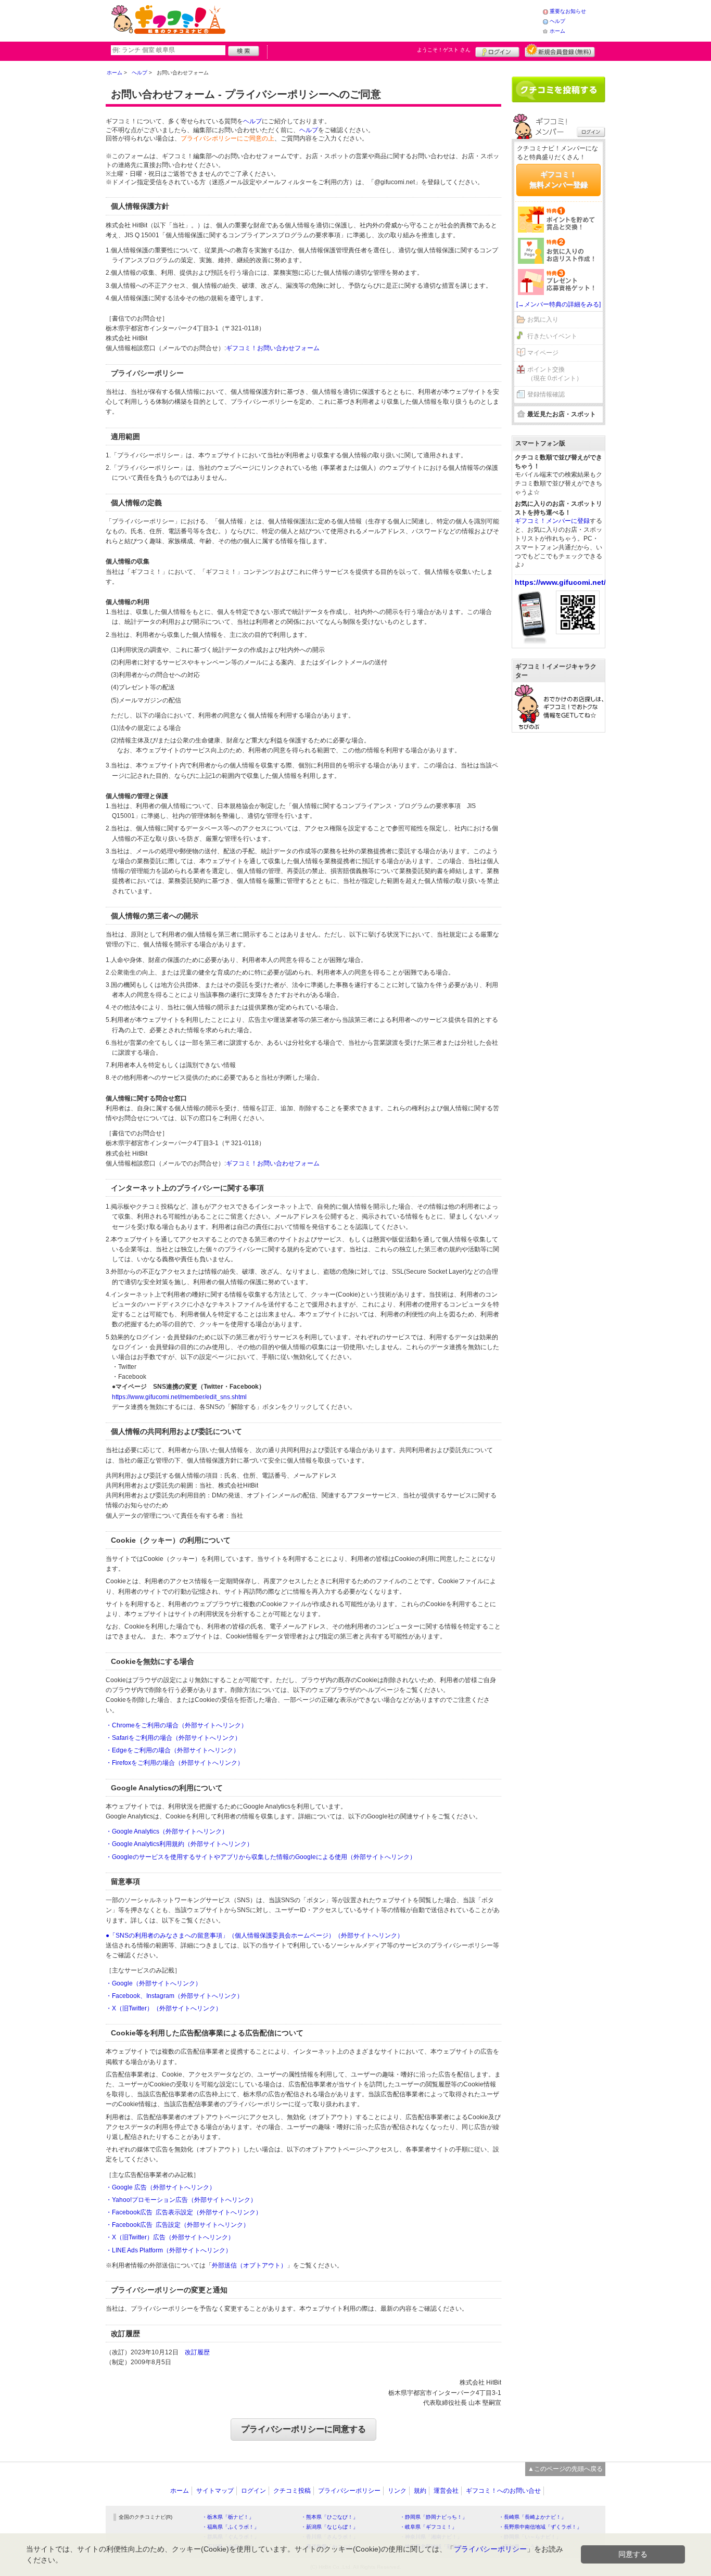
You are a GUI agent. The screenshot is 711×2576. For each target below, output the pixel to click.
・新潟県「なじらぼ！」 (329, 2527)
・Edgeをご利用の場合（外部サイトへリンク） (173, 1750)
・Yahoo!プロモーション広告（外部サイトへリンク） (181, 2200)
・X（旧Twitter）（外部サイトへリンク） (164, 2008)
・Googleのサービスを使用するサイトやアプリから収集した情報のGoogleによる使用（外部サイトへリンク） (261, 1857)
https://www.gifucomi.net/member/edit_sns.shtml (179, 1397)
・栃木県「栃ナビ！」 (228, 2517)
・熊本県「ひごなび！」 (329, 2517)
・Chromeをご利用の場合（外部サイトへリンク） (176, 1725)
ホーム (557, 31)
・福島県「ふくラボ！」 (231, 2527)
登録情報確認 (546, 394)
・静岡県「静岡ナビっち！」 (434, 2517)
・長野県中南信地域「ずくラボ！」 (540, 2527)
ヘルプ (557, 21)
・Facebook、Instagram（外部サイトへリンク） (174, 1996)
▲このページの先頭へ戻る (565, 2469)
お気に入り (543, 319)
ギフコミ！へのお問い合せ (503, 2491)
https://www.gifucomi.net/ (560, 582)
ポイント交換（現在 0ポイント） (555, 374)
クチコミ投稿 (292, 2491)
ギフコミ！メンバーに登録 (552, 521)
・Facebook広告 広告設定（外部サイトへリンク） (177, 2225)
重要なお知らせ (568, 11)
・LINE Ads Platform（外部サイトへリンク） (169, 2250)
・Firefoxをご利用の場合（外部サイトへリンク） (175, 1763)
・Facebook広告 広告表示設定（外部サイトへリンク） (184, 2212)
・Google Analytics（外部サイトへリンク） (167, 1831)
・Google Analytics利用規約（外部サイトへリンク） (179, 1844)
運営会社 (446, 2491)
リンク (397, 2491)
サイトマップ (215, 2491)
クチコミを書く (558, 89)
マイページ (543, 353)
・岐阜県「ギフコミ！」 (428, 2527)
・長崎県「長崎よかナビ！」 (532, 2517)
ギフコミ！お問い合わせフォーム (273, 348)
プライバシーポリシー (349, 2491)
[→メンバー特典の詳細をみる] (558, 304)
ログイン (497, 50)
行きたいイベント (552, 336)
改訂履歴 (197, 2352)
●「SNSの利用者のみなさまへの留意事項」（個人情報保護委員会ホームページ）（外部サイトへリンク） (255, 1936)
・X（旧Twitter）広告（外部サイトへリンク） (170, 2237)
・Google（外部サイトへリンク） (154, 1983)
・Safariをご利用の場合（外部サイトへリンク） (173, 1738)
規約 (420, 2491)
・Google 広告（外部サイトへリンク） (161, 2187)
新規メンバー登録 (560, 50)
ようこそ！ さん (444, 50)
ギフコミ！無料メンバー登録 (558, 180)
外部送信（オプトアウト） (249, 2265)
